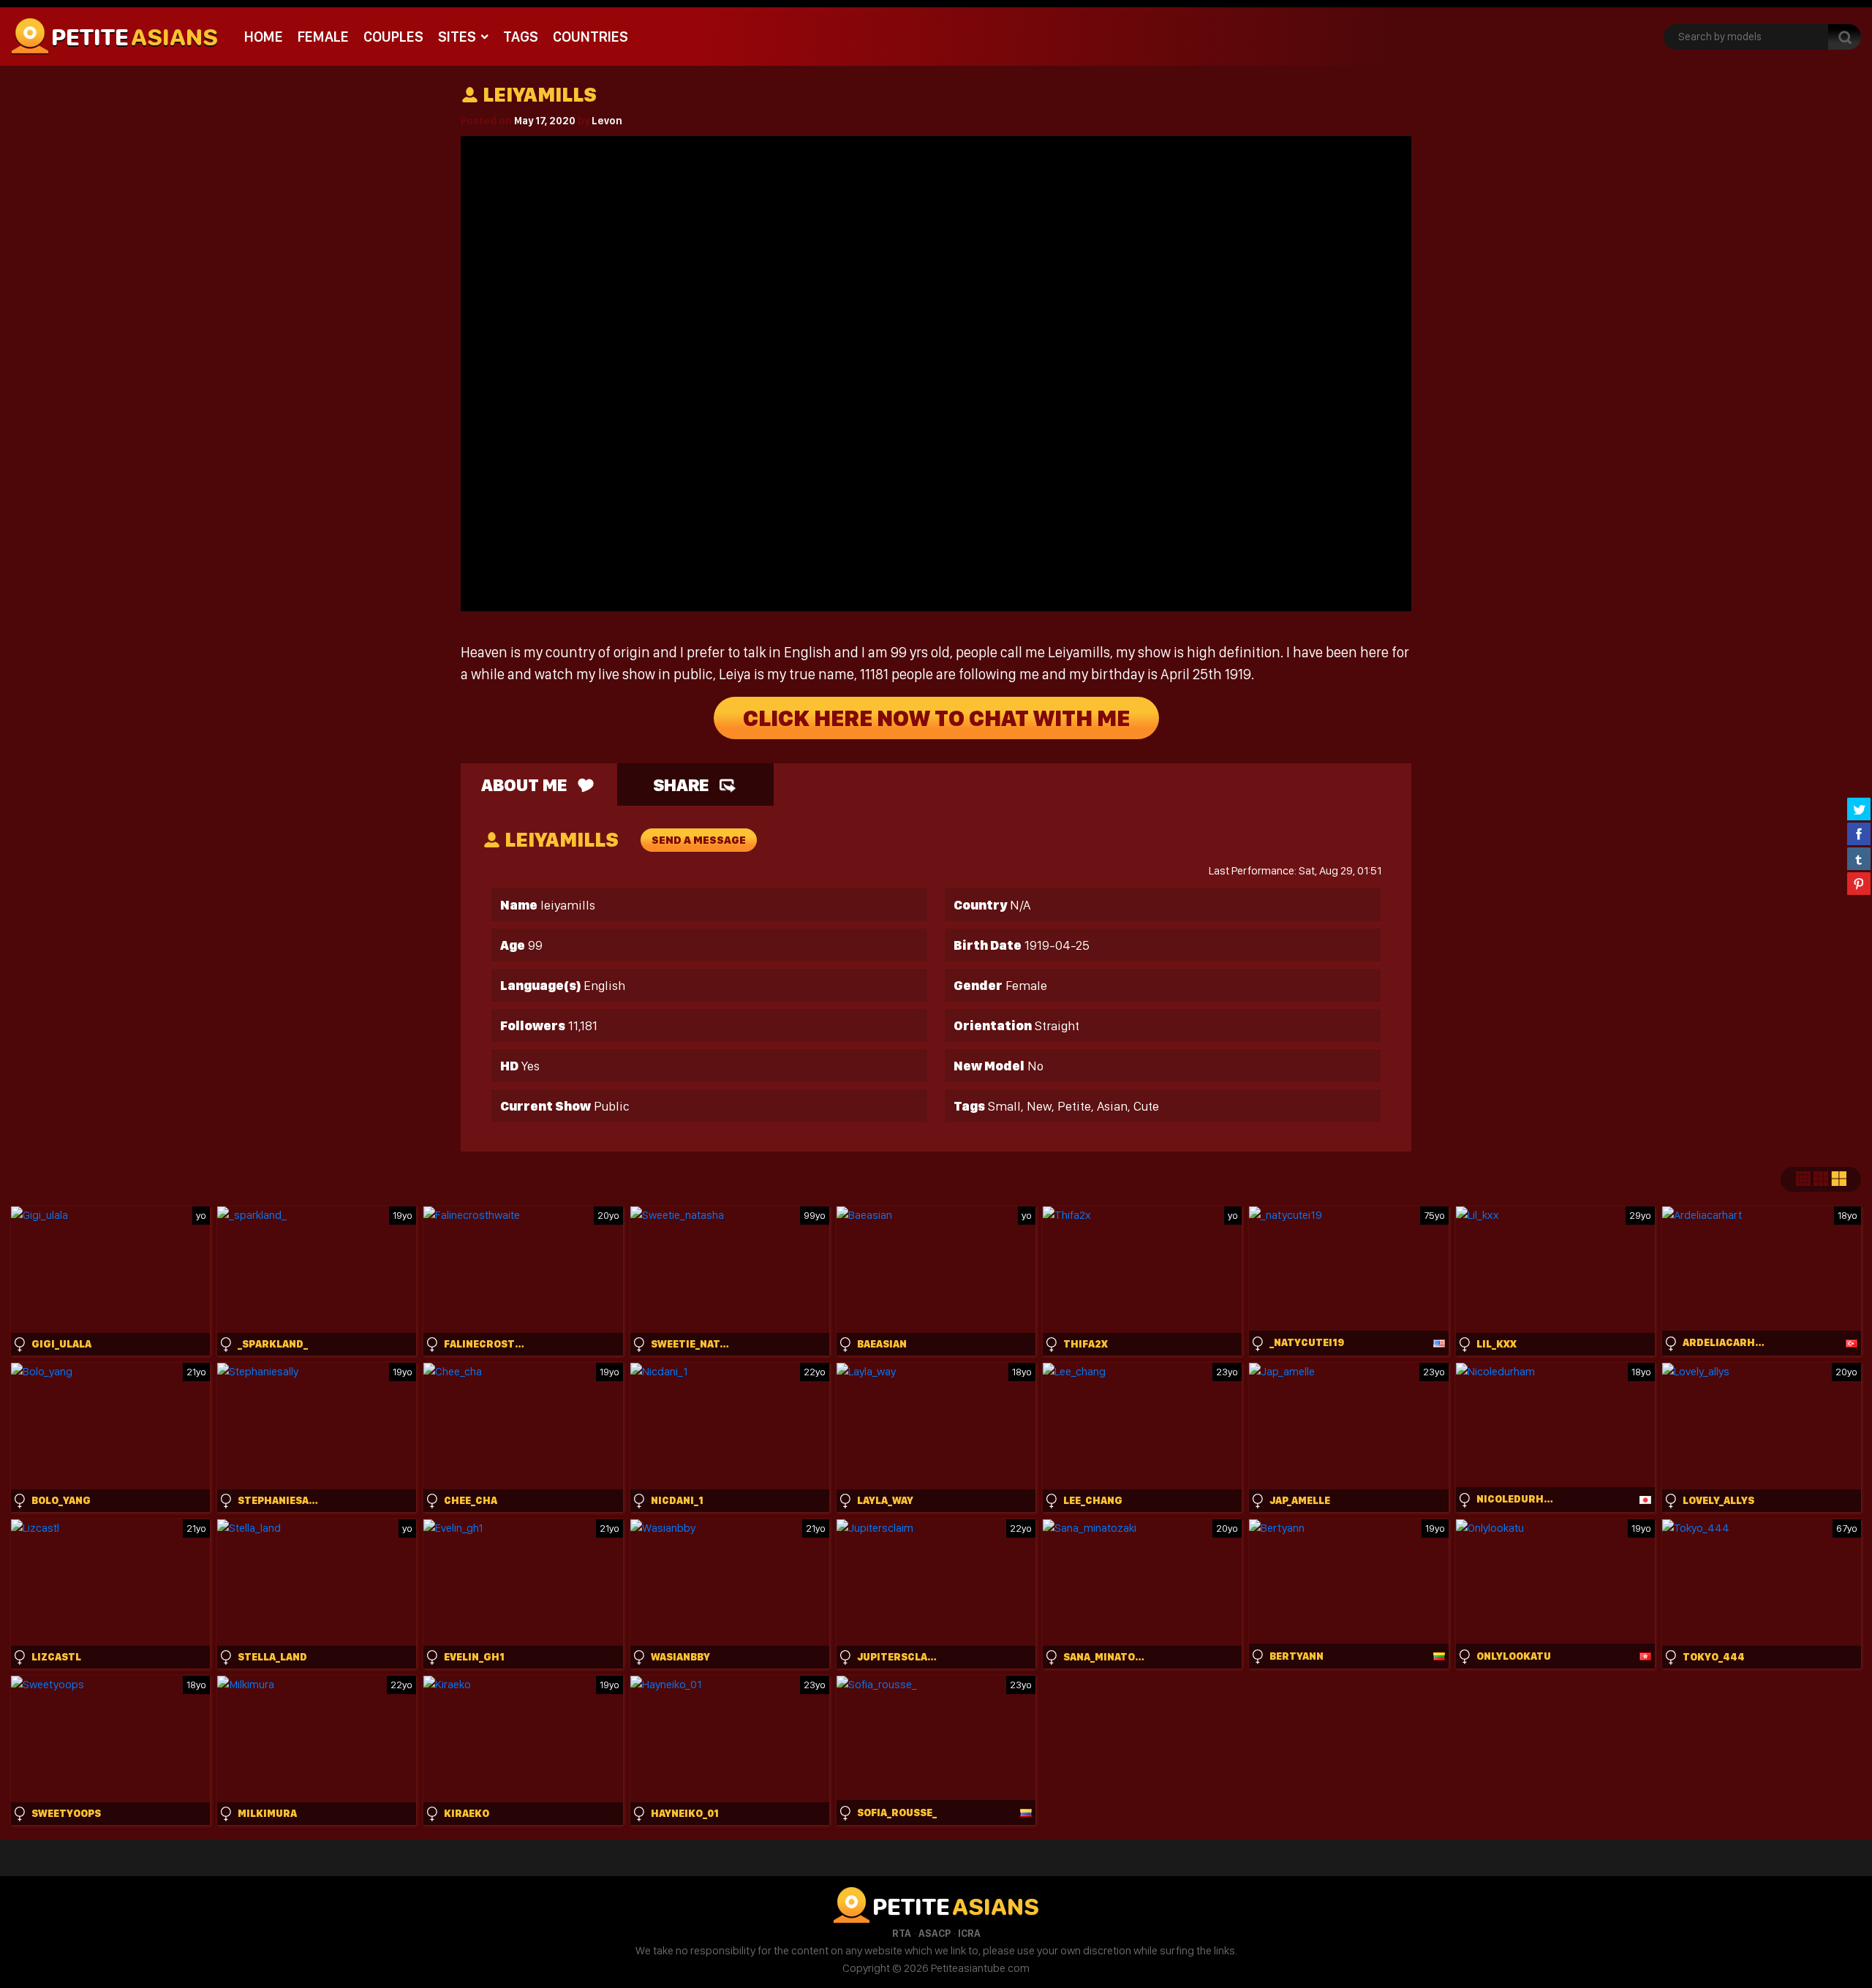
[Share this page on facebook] (1859, 834)
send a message (699, 840)
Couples (393, 37)
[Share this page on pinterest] (1859, 883)
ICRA (969, 1933)
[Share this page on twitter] (1859, 809)
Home (264, 37)
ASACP (935, 1933)
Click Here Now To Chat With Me (936, 718)
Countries (590, 37)
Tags (521, 37)
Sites (457, 37)
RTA (902, 1933)
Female (323, 37)
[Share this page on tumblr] (1859, 858)
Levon (607, 121)
